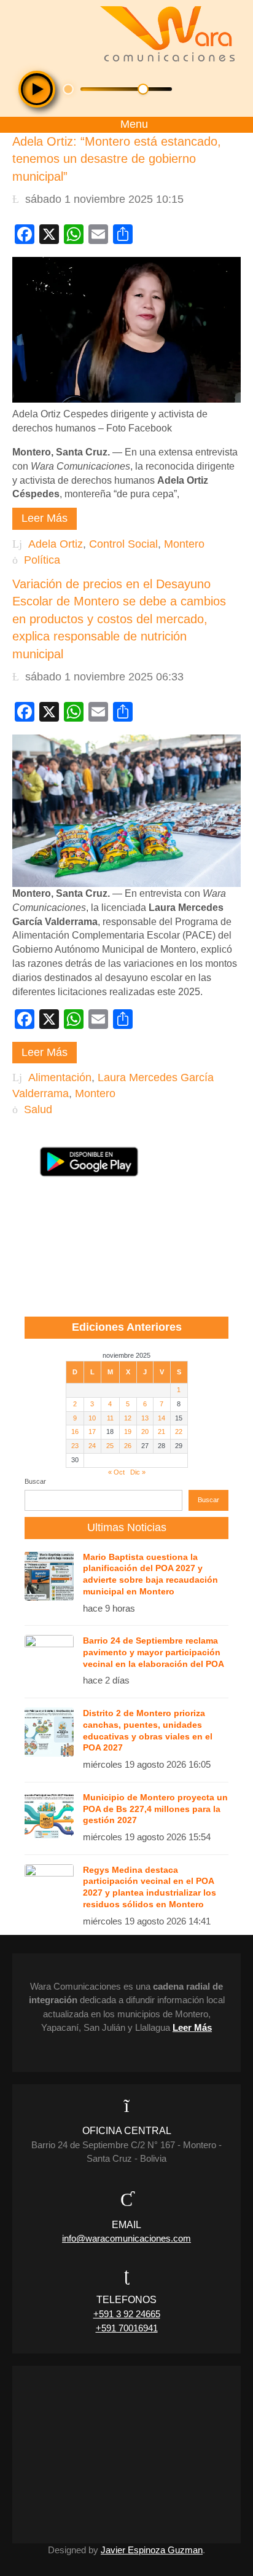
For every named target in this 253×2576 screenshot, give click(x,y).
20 (145, 1432)
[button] (37, 89)
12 (128, 1418)
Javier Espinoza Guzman (152, 2550)
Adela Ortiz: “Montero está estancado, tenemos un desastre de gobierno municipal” (117, 159)
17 (92, 1432)
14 (162, 1418)
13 (145, 1418)
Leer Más (45, 518)
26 (128, 1446)
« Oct (116, 1472)
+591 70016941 (127, 2328)
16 (75, 1432)
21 (162, 1432)
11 (110, 1418)
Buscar (35, 1481)
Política (42, 560)
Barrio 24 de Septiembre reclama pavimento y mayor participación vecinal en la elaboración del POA (154, 1652)
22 (179, 1432)
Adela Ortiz (56, 544)
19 (128, 1432)
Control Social (123, 544)
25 (110, 1446)
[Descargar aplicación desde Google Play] (89, 1162)
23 (75, 1446)
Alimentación (60, 1077)
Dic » (138, 1472)
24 (92, 1446)
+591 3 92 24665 (127, 2314)
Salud (38, 1109)
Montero (184, 544)
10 (92, 1418)
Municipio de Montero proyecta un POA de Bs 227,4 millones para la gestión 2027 (155, 1809)
